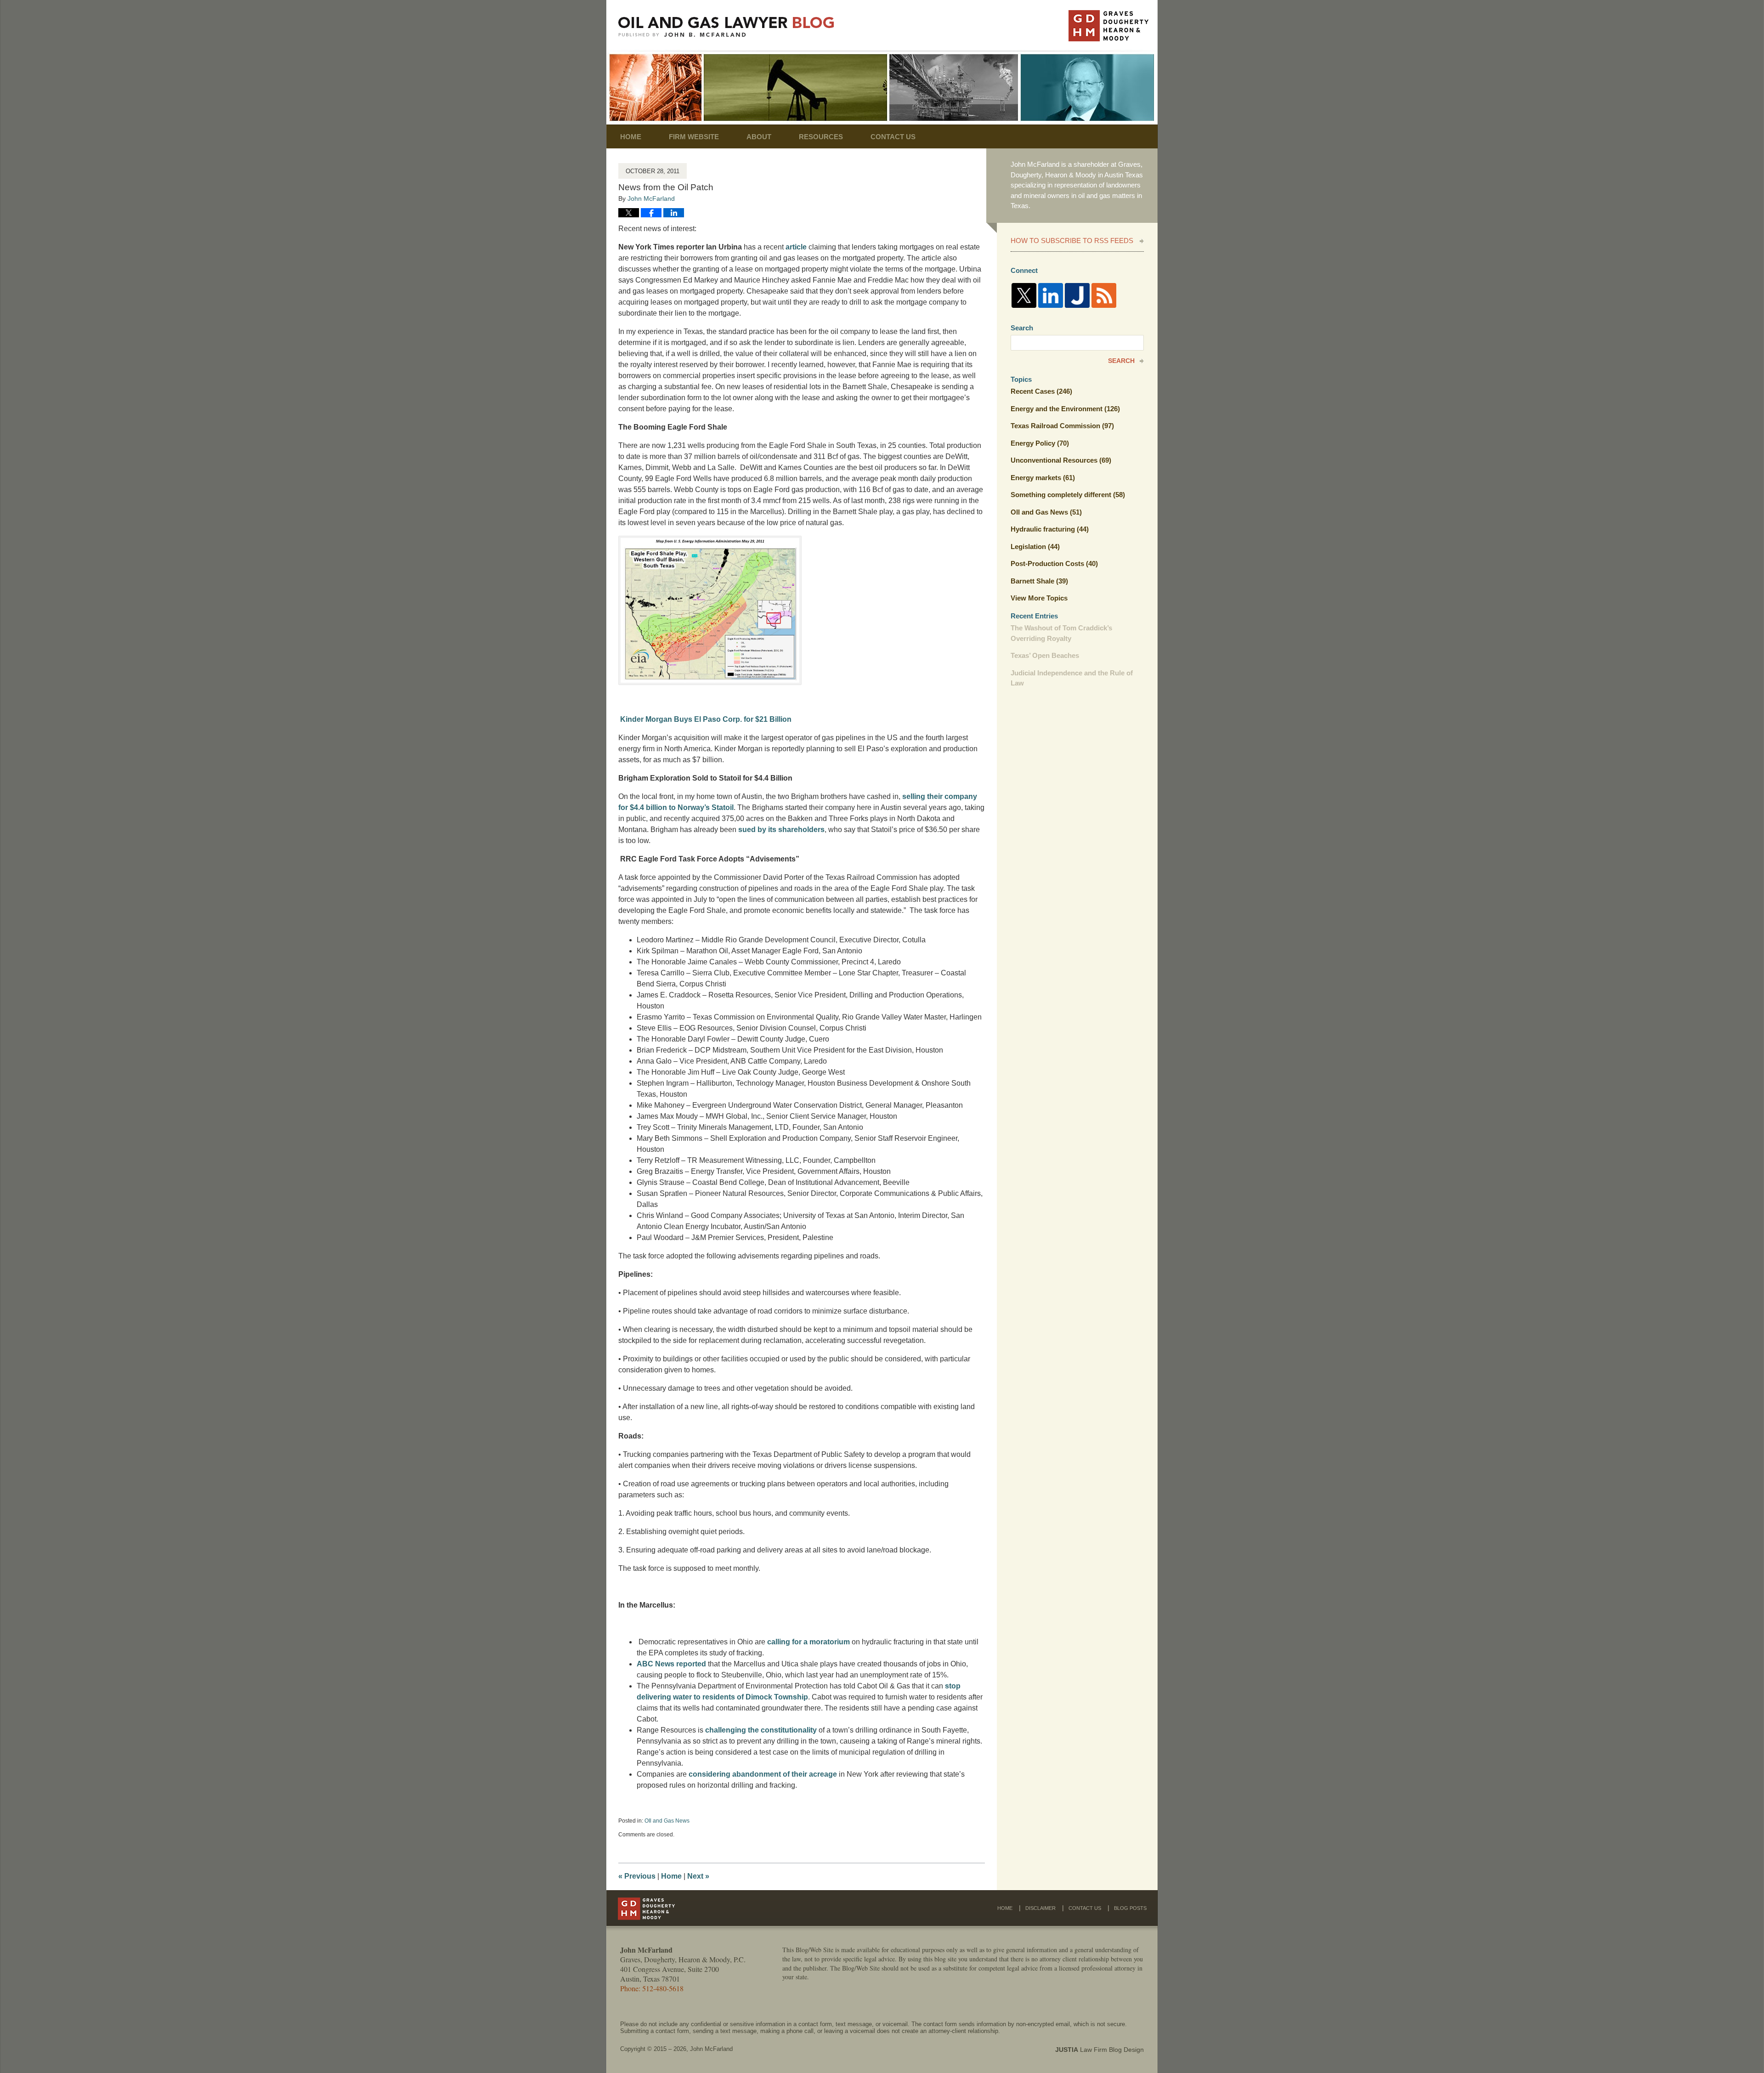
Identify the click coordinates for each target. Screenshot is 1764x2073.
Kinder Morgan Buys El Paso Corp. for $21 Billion (706, 719)
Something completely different (1068, 495)
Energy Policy (1040, 443)
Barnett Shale (1039, 581)
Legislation (1035, 547)
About (759, 137)
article (796, 247)
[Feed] (1104, 295)
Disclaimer (1040, 1908)
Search (1121, 361)
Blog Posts (1130, 1908)
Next (698, 1876)
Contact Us (893, 137)
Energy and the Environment (1065, 409)
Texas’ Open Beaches (1045, 655)
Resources (821, 137)
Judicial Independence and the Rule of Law (1072, 678)
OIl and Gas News (667, 1821)
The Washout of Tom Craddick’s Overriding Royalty (1061, 633)
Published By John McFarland (1108, 26)
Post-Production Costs (1054, 564)
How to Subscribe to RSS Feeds (1072, 241)
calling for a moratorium (808, 1642)
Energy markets (1043, 478)
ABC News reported (671, 1664)
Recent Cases (1041, 391)
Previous (637, 1876)
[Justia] (1077, 295)
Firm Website (694, 137)
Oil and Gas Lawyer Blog (726, 27)
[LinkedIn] (1051, 295)
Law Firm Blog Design (1100, 2050)
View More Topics (1039, 598)
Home (631, 137)
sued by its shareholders (781, 830)
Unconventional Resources (1061, 460)
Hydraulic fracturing (1050, 529)
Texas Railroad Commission (1062, 426)
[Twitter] (1024, 295)
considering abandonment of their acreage (763, 1774)
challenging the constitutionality (761, 1730)
